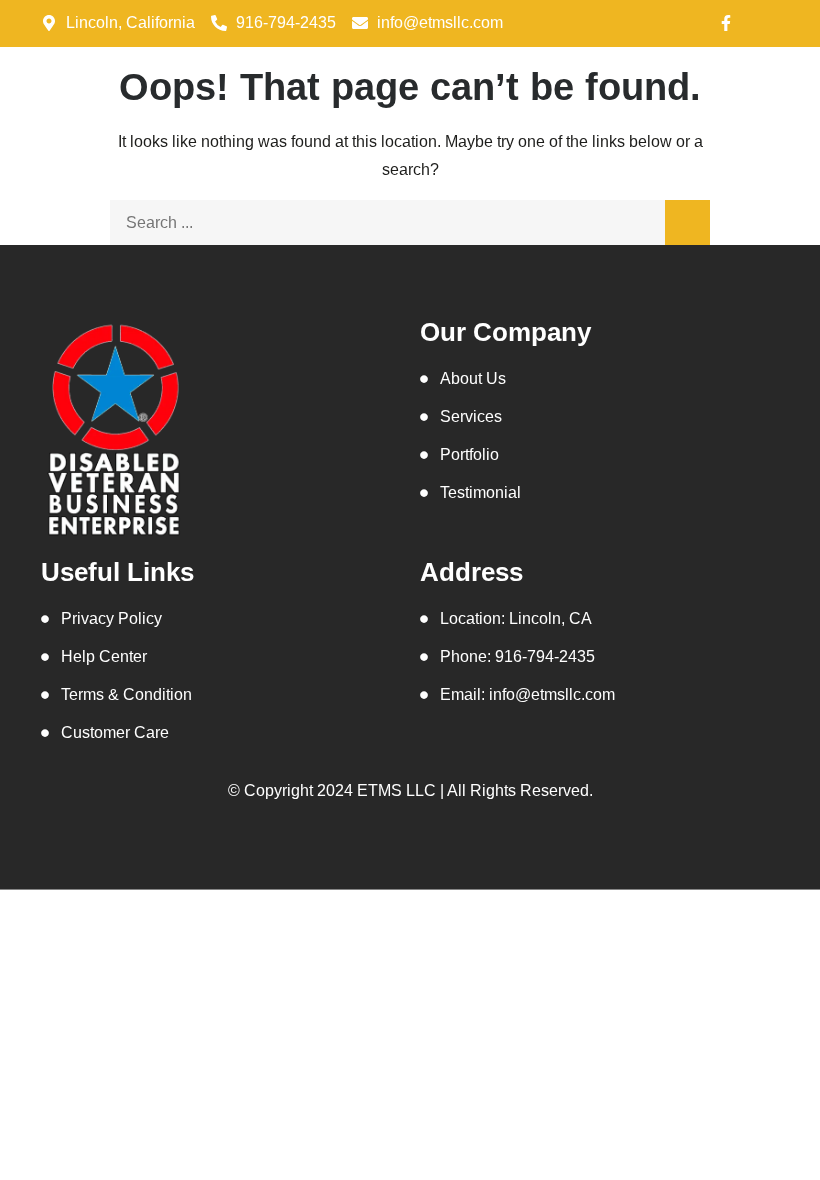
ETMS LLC (396, 790)
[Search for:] (410, 222)
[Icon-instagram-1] (763, 23)
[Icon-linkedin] (689, 23)
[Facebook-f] (726, 23)
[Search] (687, 222)
